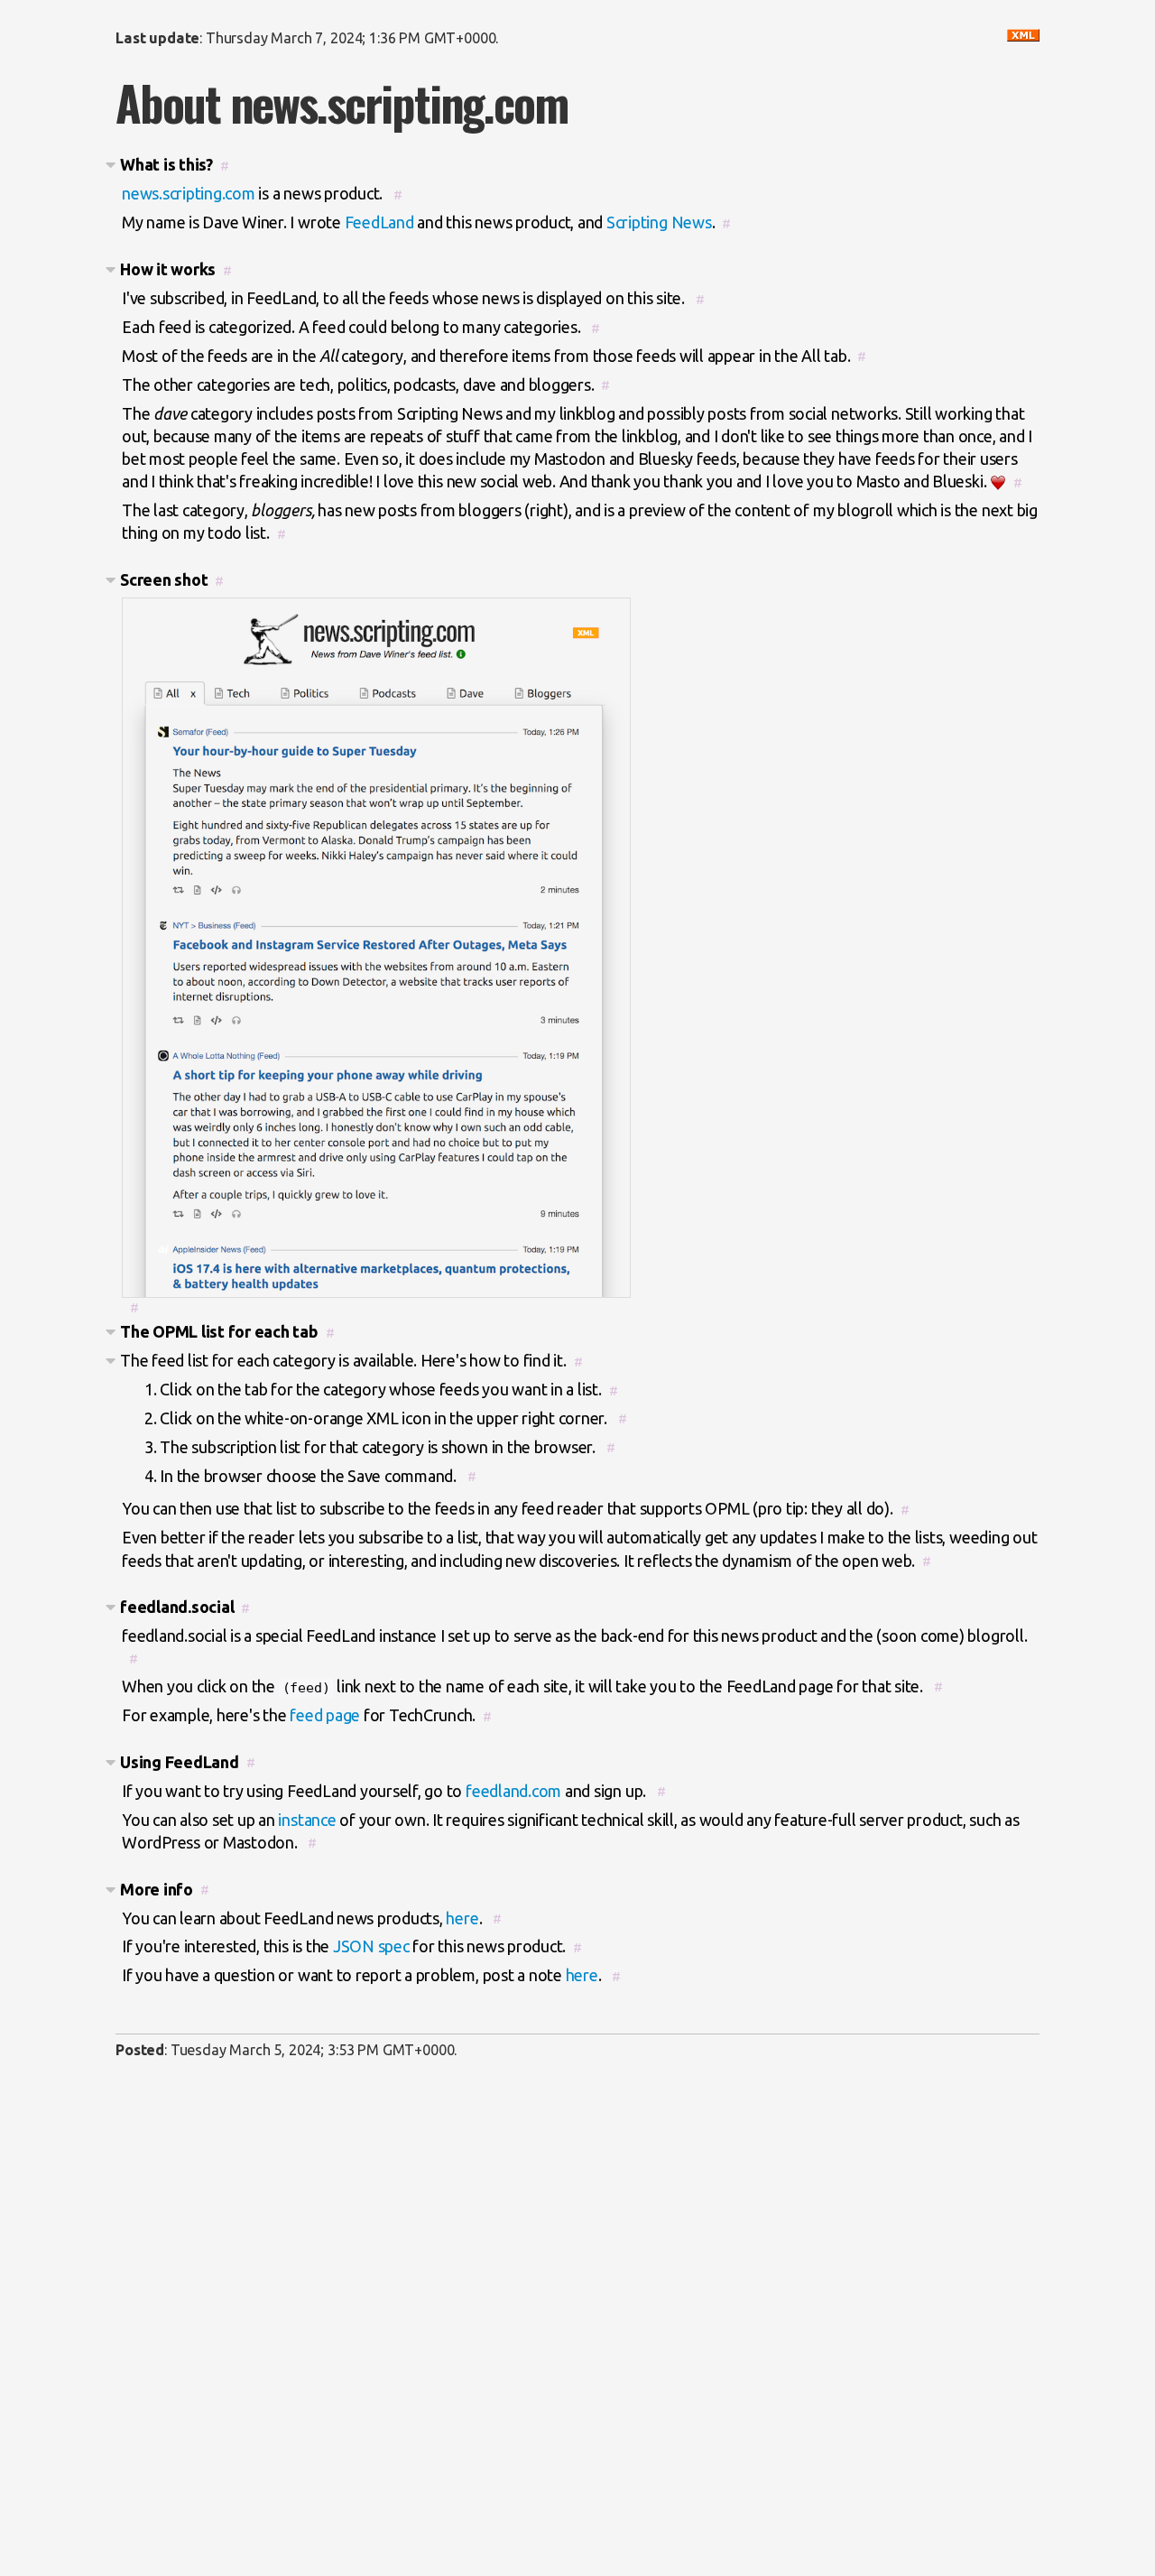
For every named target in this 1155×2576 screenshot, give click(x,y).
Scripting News (659, 222)
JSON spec (371, 1946)
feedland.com (513, 1791)
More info (157, 1889)
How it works (168, 269)
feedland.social (177, 1607)
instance (307, 1820)
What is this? (166, 164)
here (462, 1918)
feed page (325, 1715)
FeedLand (379, 222)
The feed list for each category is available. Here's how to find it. (343, 1360)
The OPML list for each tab (219, 1331)
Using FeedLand (180, 1762)
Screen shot (164, 579)
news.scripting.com (189, 193)
